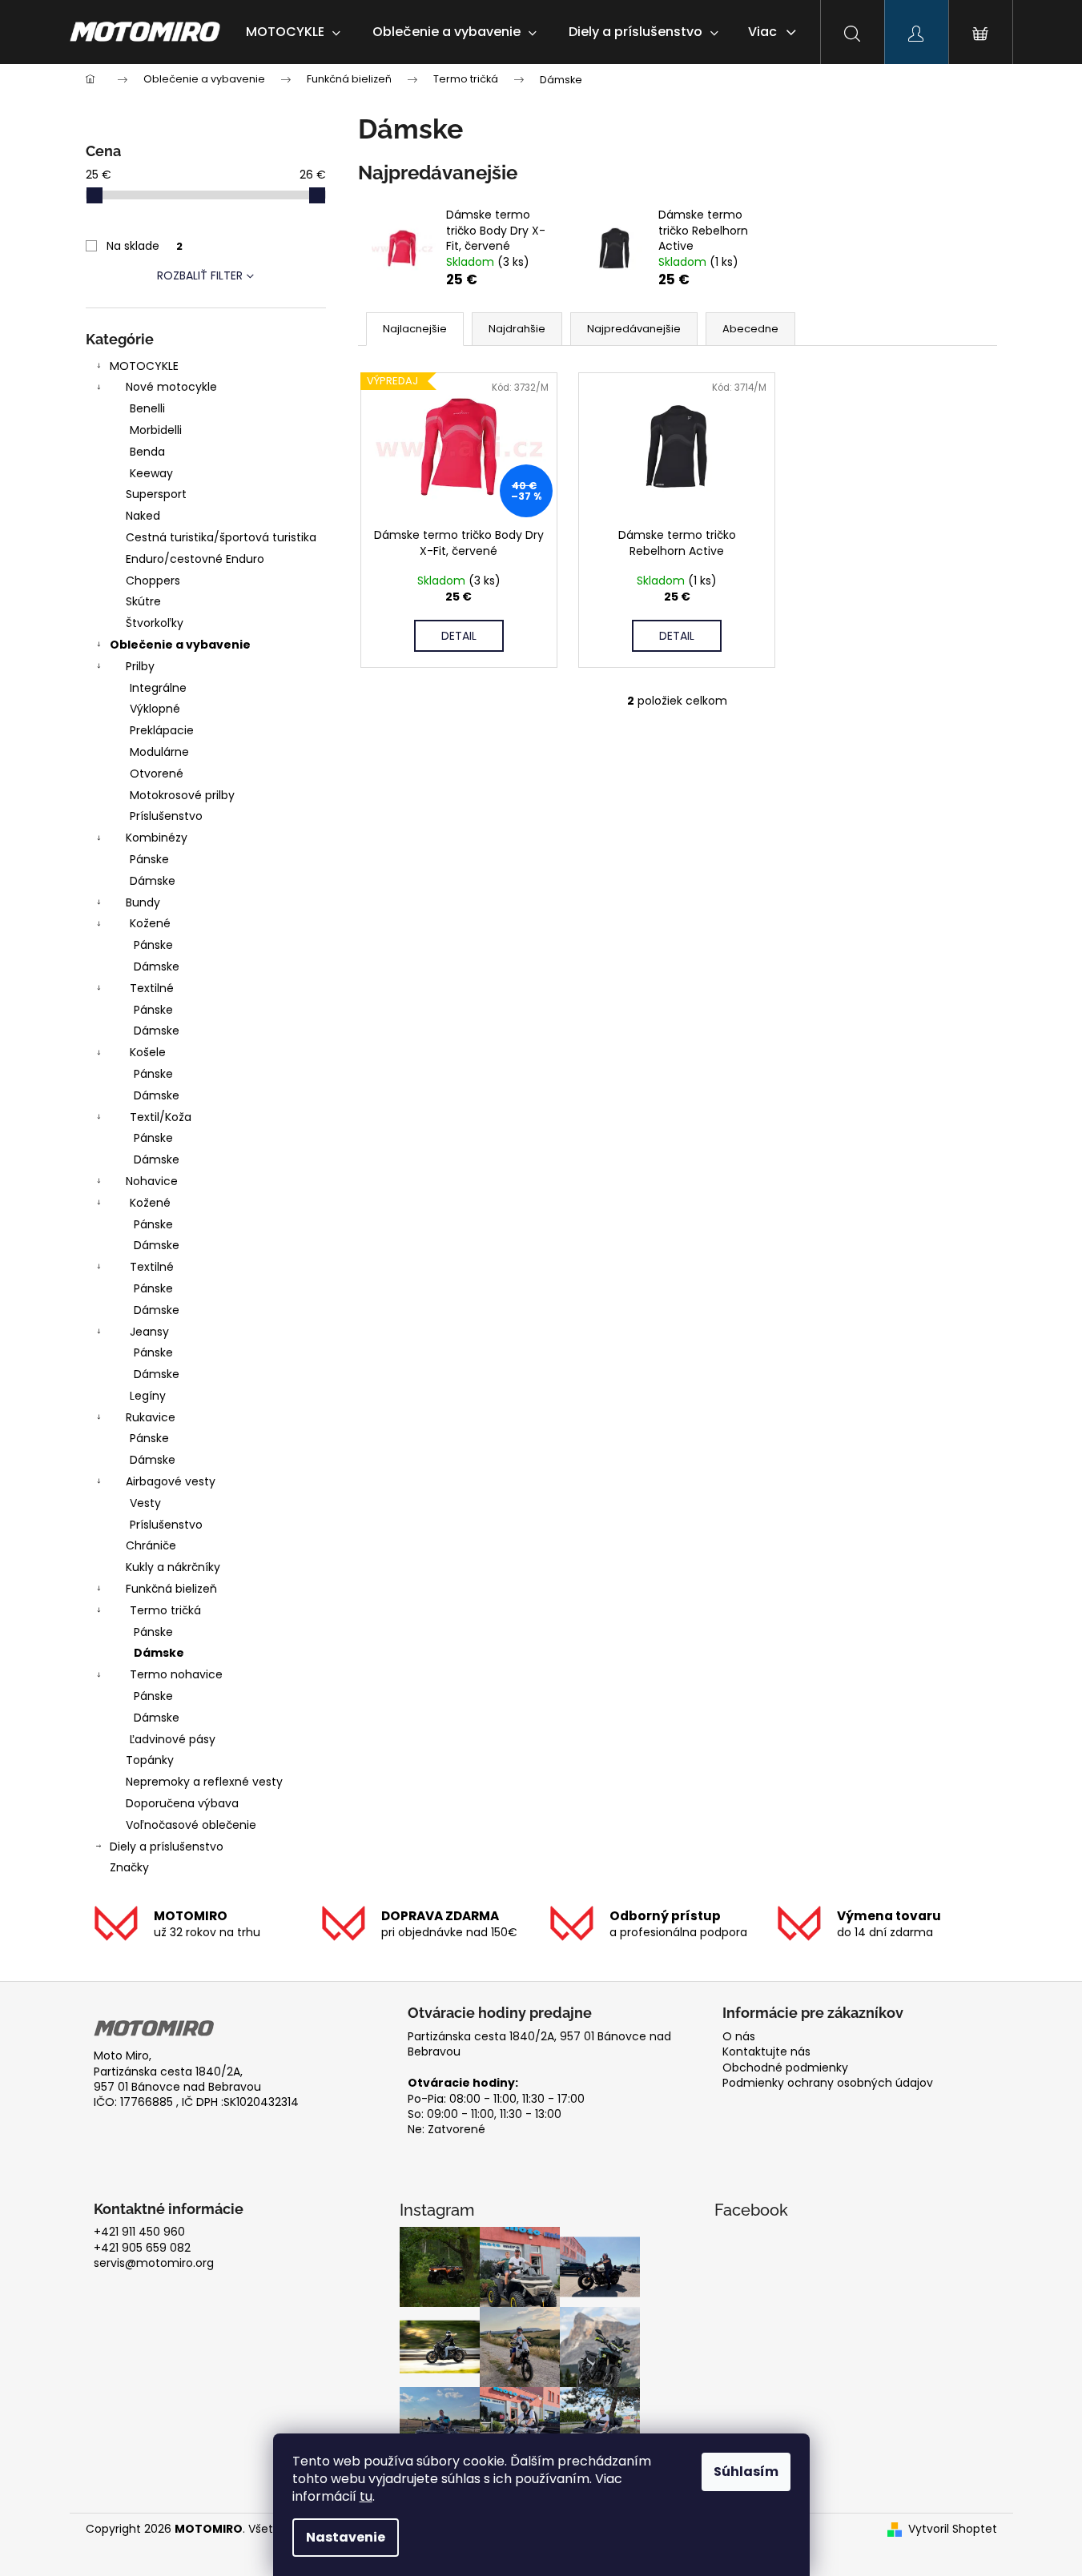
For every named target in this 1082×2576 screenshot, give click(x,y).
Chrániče (151, 1545)
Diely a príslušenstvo (167, 1847)
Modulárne (159, 752)
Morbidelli (156, 430)
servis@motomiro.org (154, 2263)
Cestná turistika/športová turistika (221, 537)
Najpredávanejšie (634, 329)
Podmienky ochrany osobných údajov (828, 2083)
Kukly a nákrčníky (173, 1567)
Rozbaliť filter (200, 275)
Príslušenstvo (166, 816)
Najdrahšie (517, 329)
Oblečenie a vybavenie (180, 645)
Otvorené (157, 774)
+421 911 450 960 (139, 2232)
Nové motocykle (171, 387)
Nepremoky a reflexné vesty (204, 1782)
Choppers (153, 581)
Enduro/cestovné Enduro (195, 559)
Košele (148, 1052)
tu (366, 2496)
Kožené (150, 923)
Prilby (140, 666)
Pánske (149, 859)
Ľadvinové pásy (173, 1739)
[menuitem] (293, 32)
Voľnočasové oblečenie (191, 1825)
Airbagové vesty (171, 1481)
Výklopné (155, 709)
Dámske (153, 881)
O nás (739, 2037)
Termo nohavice (176, 1674)
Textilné (152, 988)
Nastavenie (346, 2537)
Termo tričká (165, 1610)
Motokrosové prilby (182, 795)
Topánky (150, 1760)
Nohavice (152, 1181)
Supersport (156, 494)
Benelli (147, 408)
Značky (129, 1867)
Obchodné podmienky (785, 2068)
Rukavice (151, 1417)
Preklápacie (162, 730)
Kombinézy (157, 838)
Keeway (151, 473)
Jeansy (149, 1332)
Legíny (148, 1396)
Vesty (145, 1503)
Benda (147, 452)
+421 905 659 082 (142, 2248)
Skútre (143, 601)
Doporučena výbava (182, 1803)
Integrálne (158, 688)
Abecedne (750, 329)
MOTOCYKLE (144, 366)
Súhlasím (746, 2472)
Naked (143, 516)
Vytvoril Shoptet (953, 2529)
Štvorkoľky (155, 623)
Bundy (143, 902)
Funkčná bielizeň (171, 1589)
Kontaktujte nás (766, 2052)
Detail (459, 636)
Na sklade (145, 246)
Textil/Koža (161, 1117)
